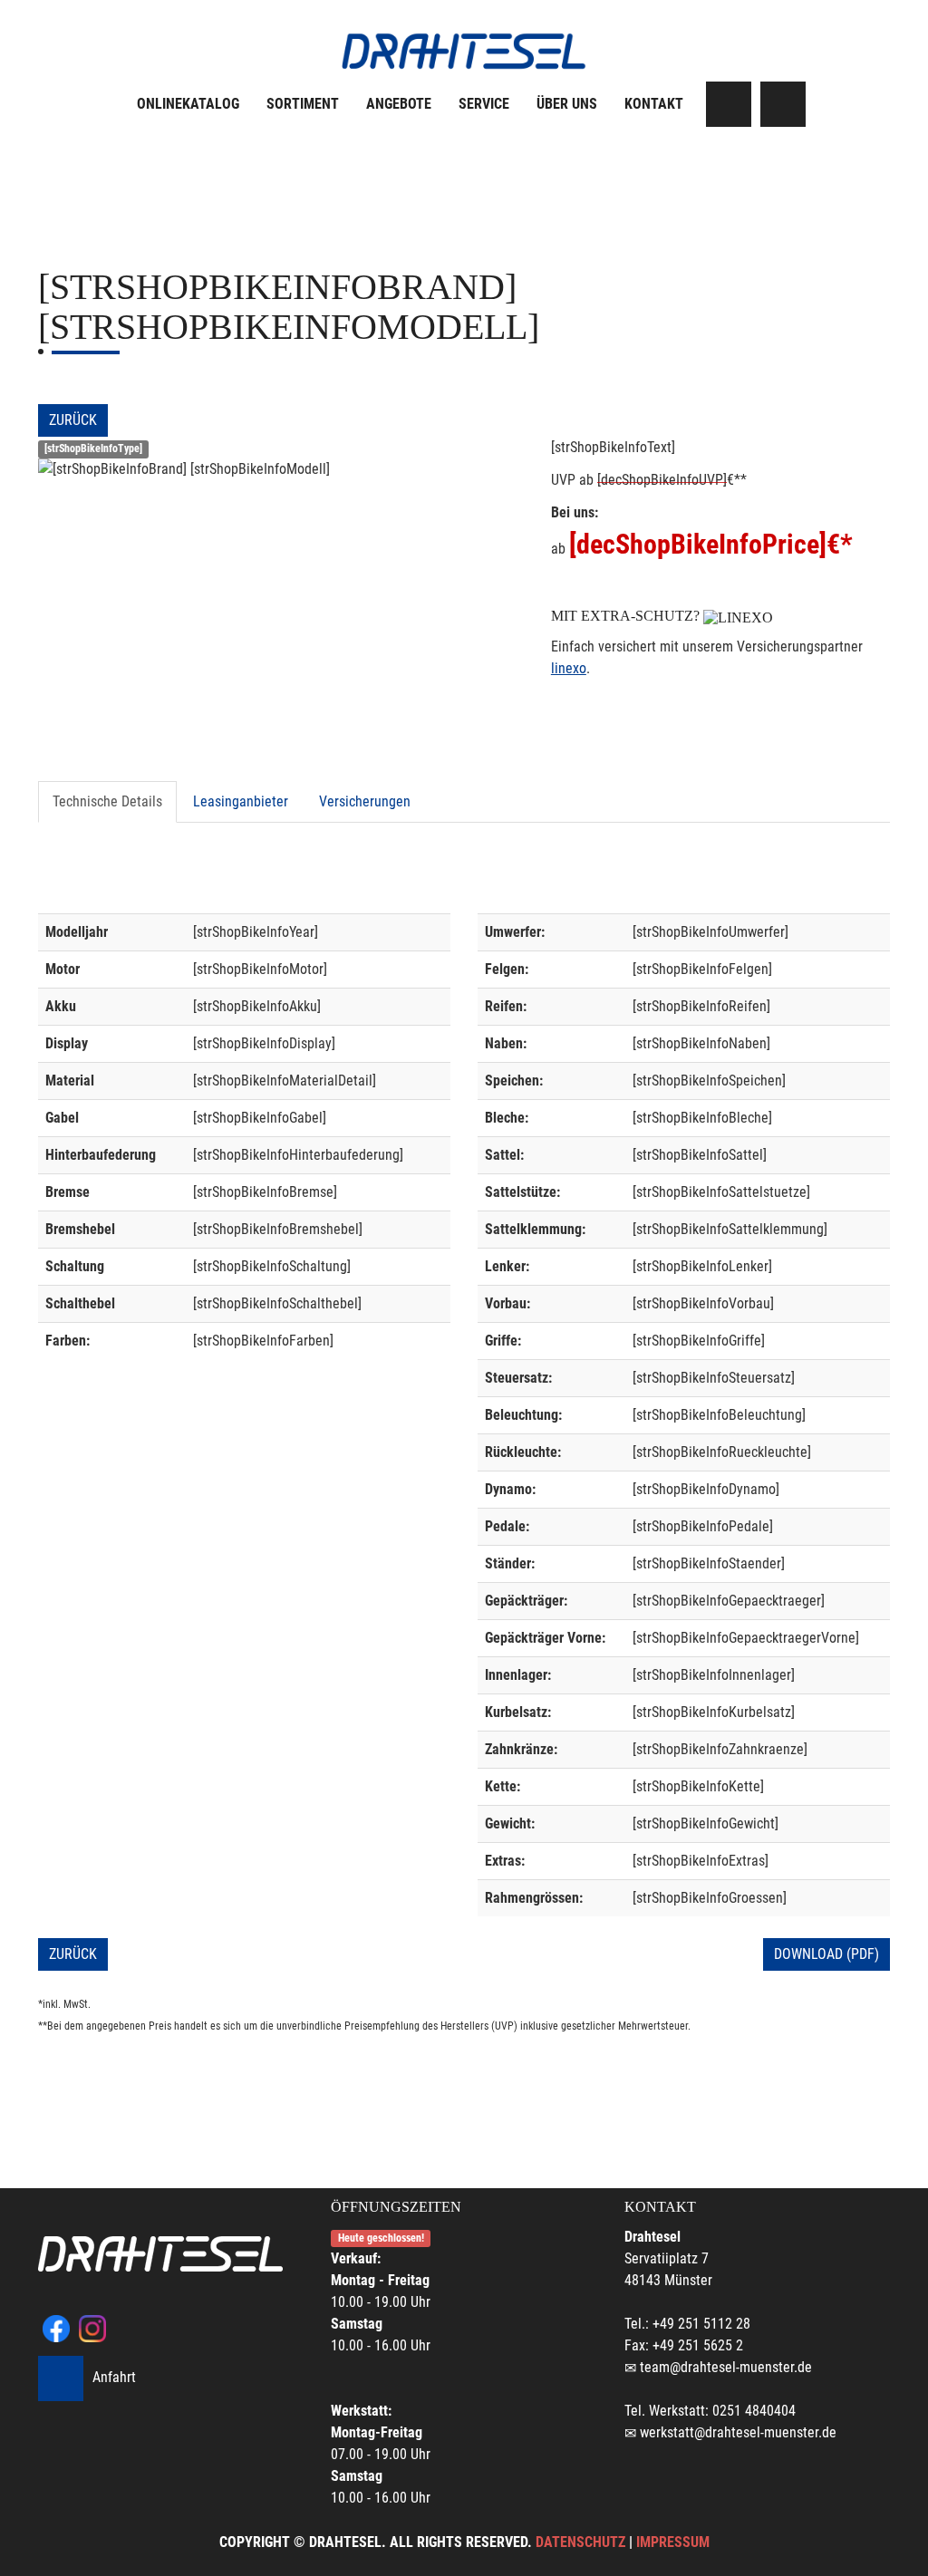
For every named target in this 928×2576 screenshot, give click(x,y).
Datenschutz (580, 2542)
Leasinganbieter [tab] (241, 801)
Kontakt (654, 104)
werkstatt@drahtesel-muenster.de (738, 2432)
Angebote (399, 104)
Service (484, 104)
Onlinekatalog (188, 104)
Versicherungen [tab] (365, 801)
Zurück (73, 420)
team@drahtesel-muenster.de (726, 2367)
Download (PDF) (826, 1954)
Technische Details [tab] (107, 801)
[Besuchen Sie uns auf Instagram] (783, 104)
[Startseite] (464, 51)
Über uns (567, 104)
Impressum (673, 2542)
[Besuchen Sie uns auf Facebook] (729, 104)
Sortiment (303, 104)
